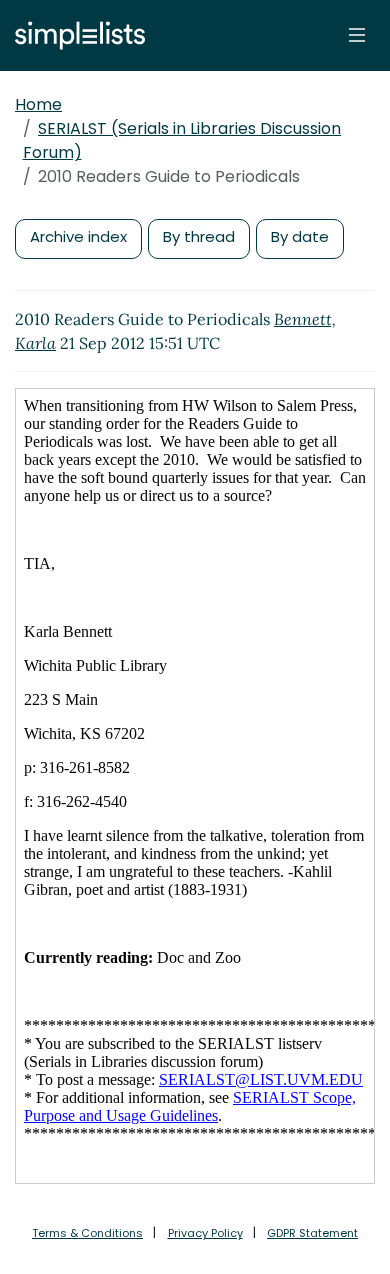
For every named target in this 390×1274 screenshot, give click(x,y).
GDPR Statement (312, 1233)
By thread (199, 236)
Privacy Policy (205, 1233)
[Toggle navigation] (357, 35)
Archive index (78, 236)
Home (38, 104)
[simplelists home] (75, 35)
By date (300, 236)
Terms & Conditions (87, 1233)
